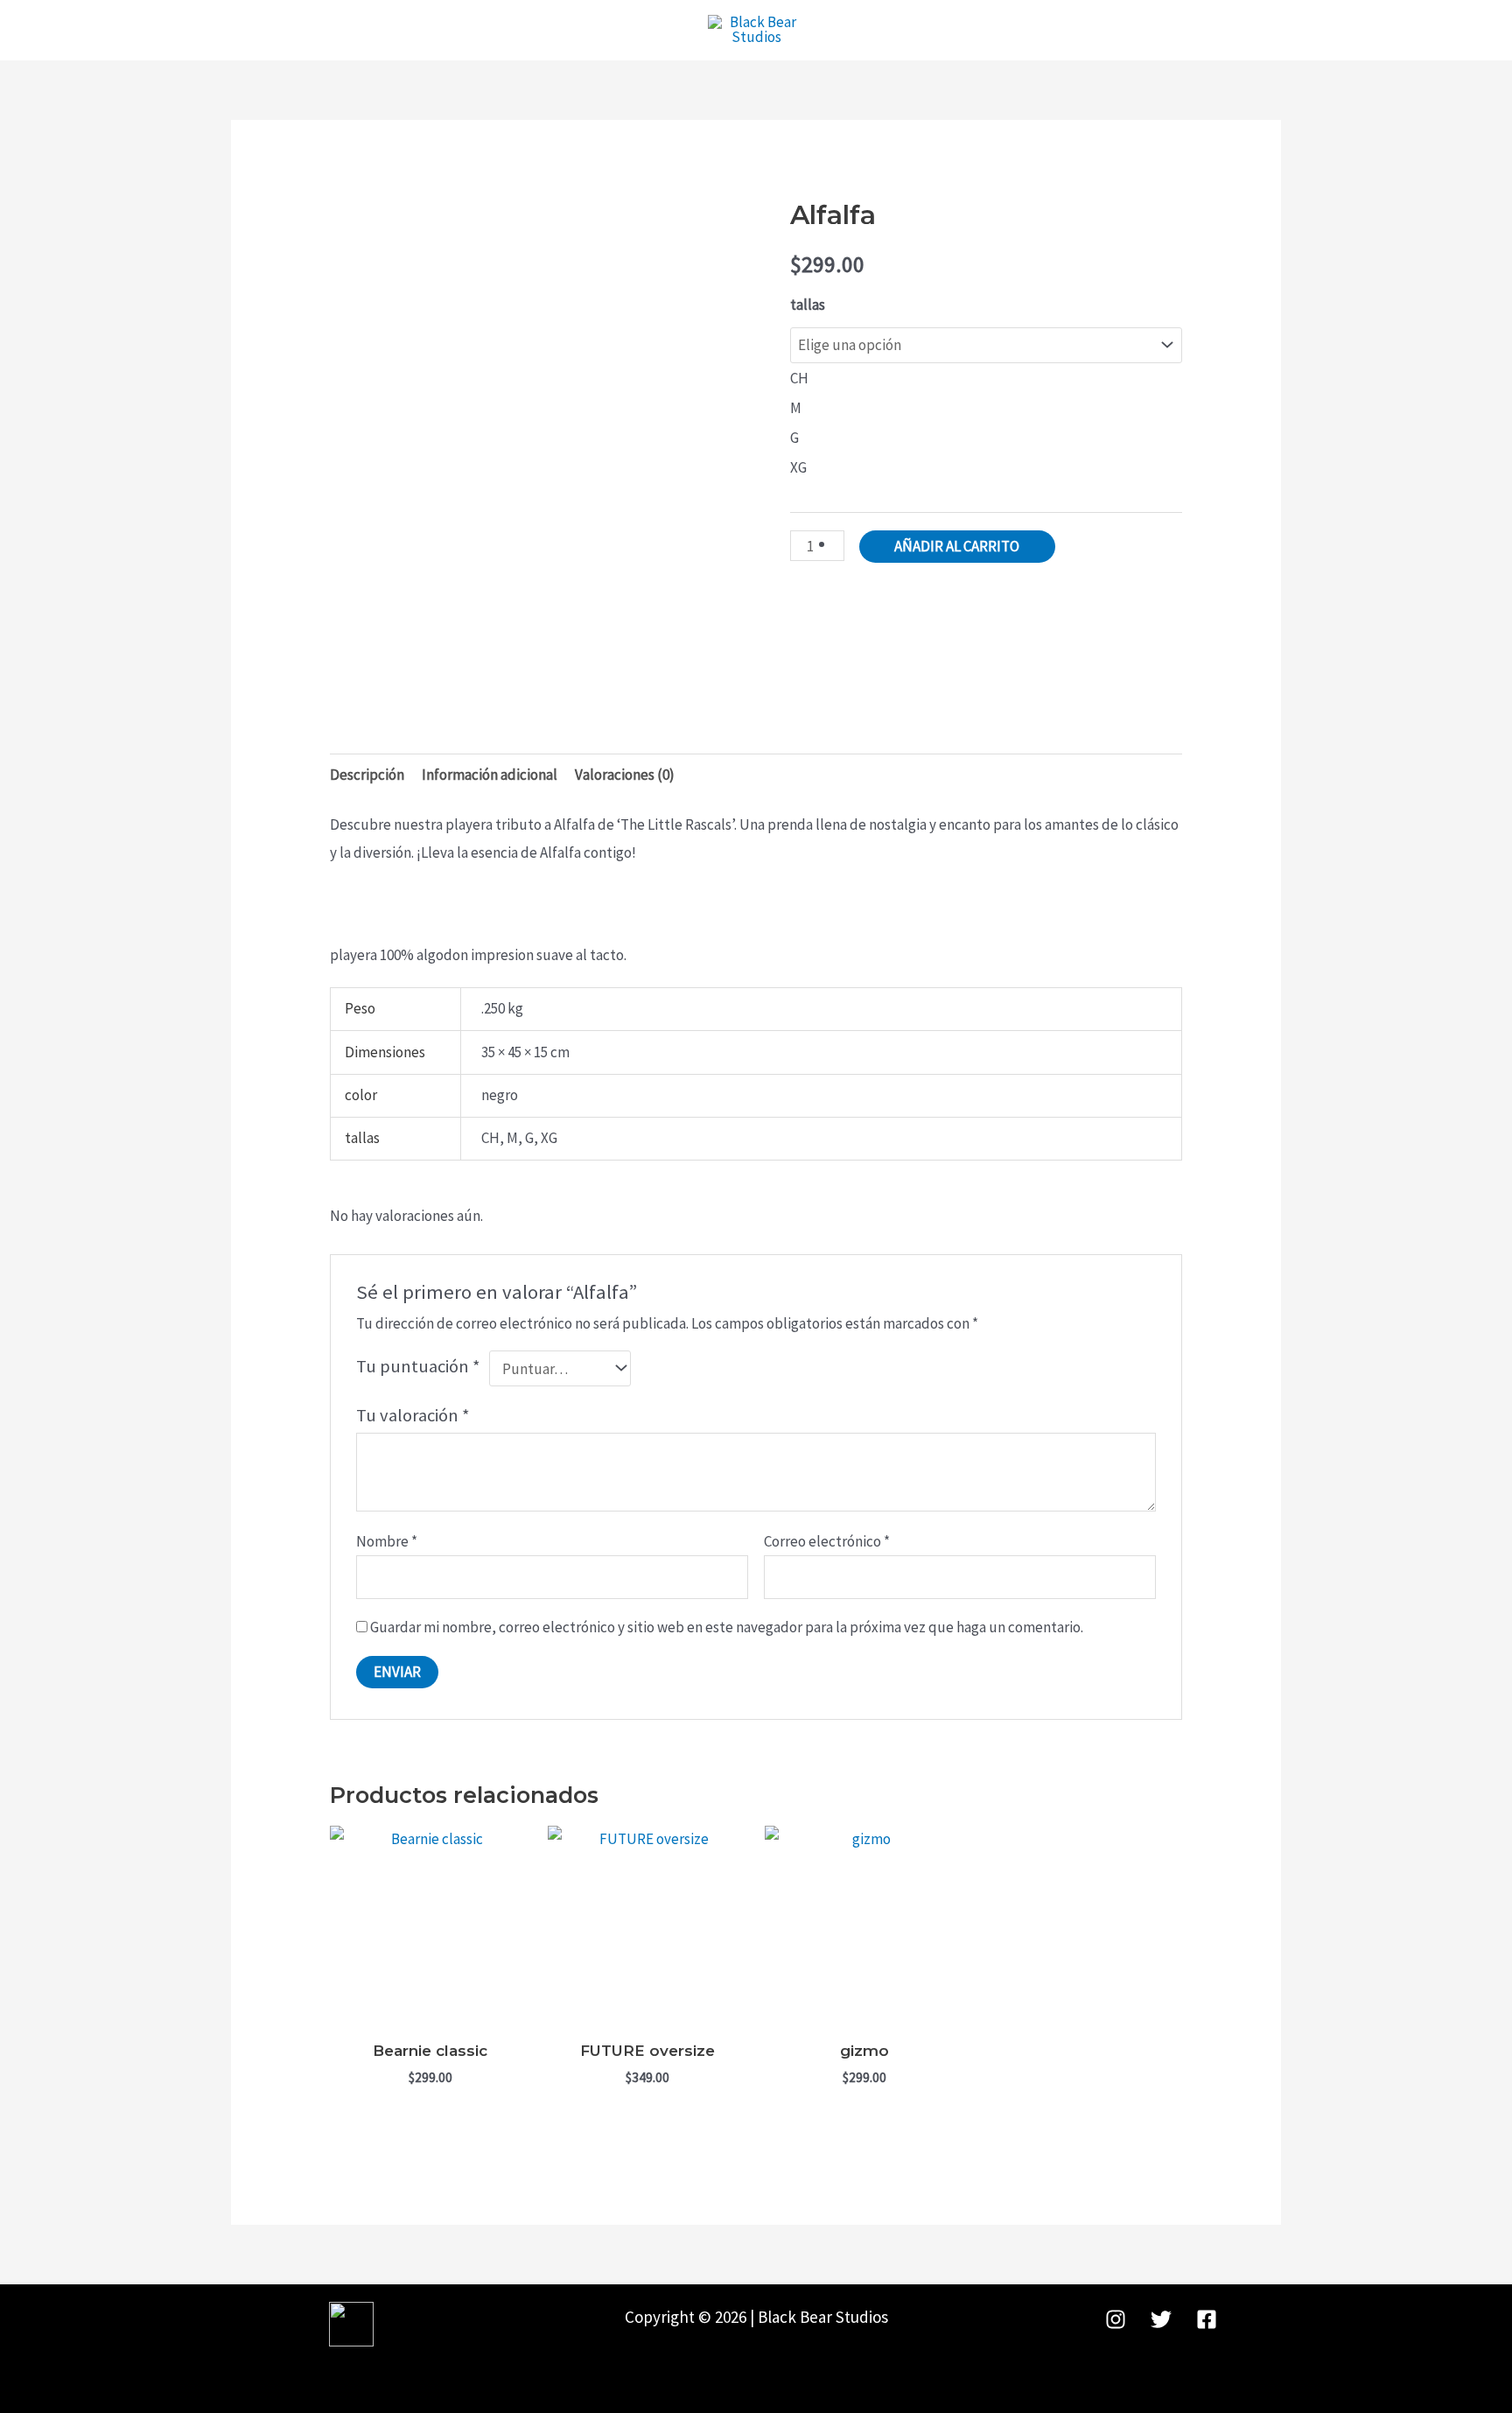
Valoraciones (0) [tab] (625, 775)
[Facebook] (1207, 2319)
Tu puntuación (418, 1366)
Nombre (387, 1541)
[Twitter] (1161, 2319)
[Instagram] (1116, 2319)
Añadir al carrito (957, 546)
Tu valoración (413, 1415)
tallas (808, 305)
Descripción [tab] (367, 775)
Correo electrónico (827, 1541)
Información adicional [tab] (490, 775)
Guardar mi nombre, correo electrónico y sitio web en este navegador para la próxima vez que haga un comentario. (727, 1627)
